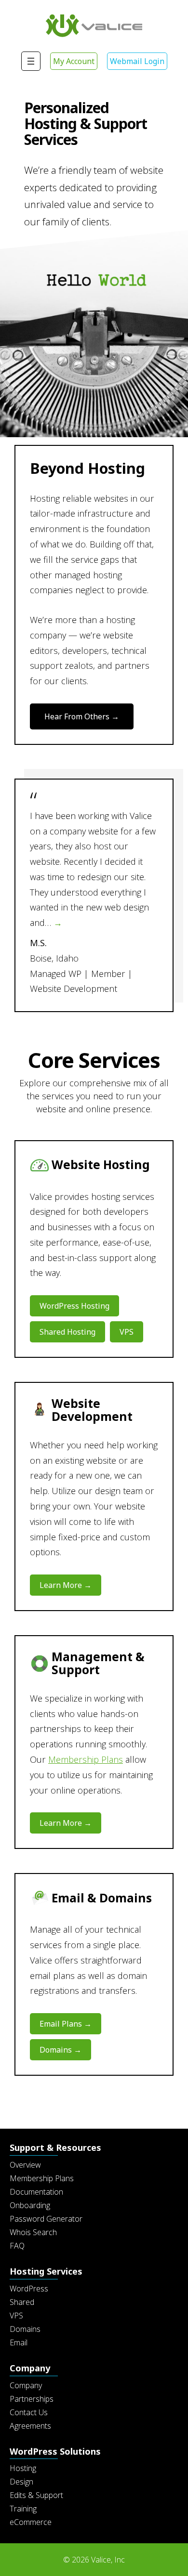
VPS (127, 1332)
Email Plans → (66, 2024)
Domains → (60, 2050)
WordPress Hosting (74, 1306)
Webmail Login (137, 61)
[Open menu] (31, 61)
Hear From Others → (82, 716)
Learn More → (66, 1585)
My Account (74, 61)
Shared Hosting (67, 1332)
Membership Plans (86, 1759)
